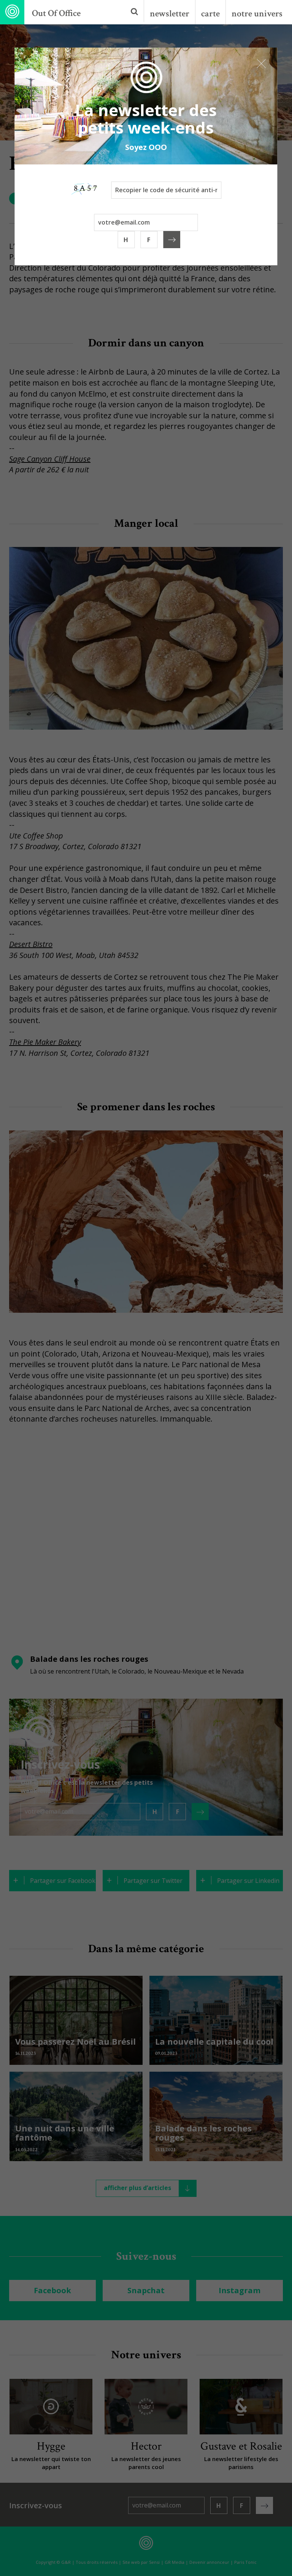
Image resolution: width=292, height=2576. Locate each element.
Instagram (240, 2290)
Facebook (52, 2290)
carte (210, 14)
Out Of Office (56, 13)
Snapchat (146, 2290)
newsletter (170, 14)
